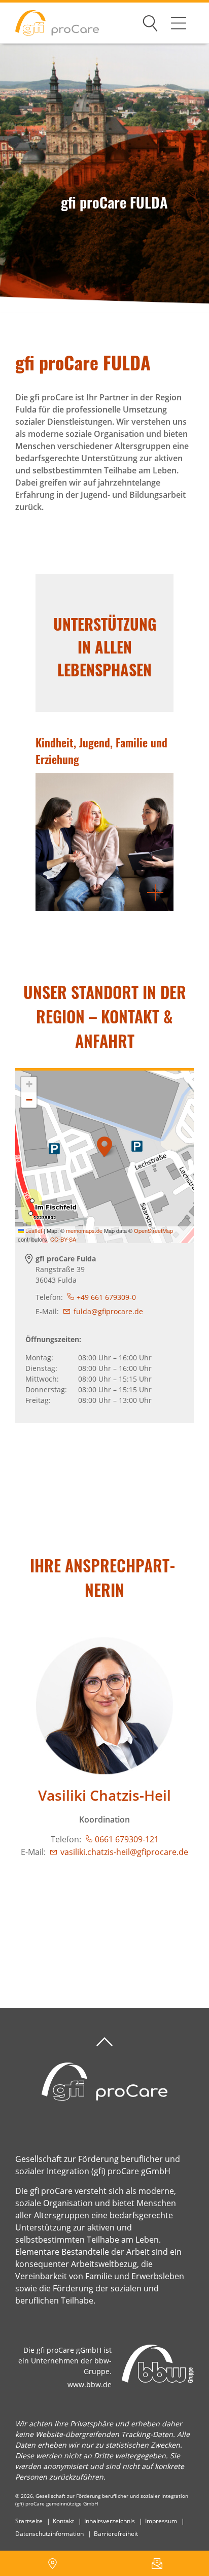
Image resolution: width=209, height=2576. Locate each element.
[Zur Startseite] (49, 23)
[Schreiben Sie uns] (157, 2563)
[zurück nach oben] (104, 2042)
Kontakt (63, 2521)
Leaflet (33, 1230)
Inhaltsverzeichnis (110, 2521)
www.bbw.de (90, 2384)
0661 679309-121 (127, 1839)
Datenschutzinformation (49, 2534)
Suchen (150, 21)
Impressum (161, 2521)
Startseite (29, 2521)
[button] (104, 1147)
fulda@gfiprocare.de (108, 1311)
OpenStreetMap (153, 1230)
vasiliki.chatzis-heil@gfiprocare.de (124, 1852)
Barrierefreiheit (116, 2534)
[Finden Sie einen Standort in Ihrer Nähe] (52, 2563)
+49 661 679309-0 (106, 1297)
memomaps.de (84, 1230)
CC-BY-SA (63, 1239)
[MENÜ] (179, 23)
